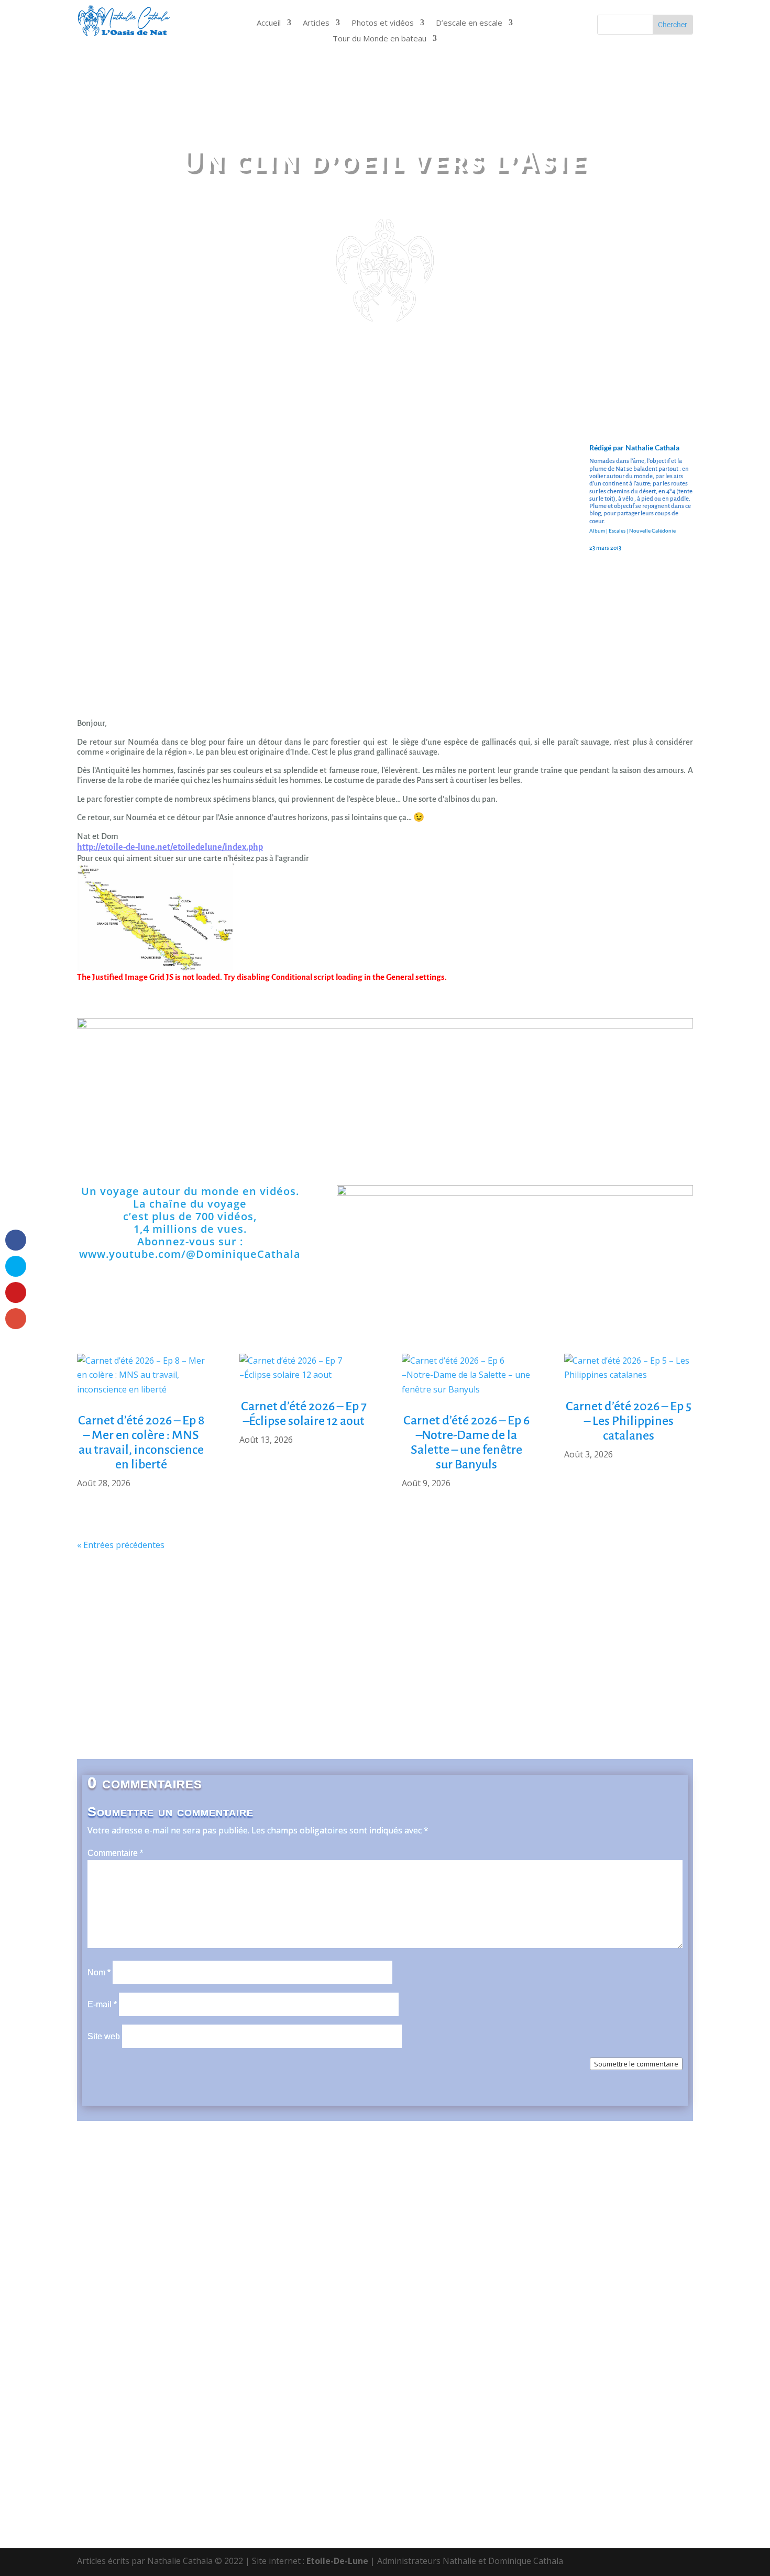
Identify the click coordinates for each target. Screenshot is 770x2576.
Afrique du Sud (172, 1608)
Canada (214, 1624)
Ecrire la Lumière (601, 1624)
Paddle (667, 1702)
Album (597, 530)
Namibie (386, 1655)
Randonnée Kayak (299, 1687)
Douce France (525, 1624)
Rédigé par (607, 447)
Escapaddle (105, 1639)
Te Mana (381, 1702)
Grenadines (512, 1639)
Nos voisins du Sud (548, 1655)
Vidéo (185, 1718)
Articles (316, 23)
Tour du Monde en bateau (379, 39)
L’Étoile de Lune (385, 1734)
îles (681, 1639)
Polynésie (522, 1671)
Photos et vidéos (383, 23)
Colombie (430, 1624)
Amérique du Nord (332, 1608)
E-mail (102, 2004)
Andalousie (403, 1608)
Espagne (156, 1639)
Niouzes (483, 1655)
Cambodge (167, 1624)
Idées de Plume (633, 1639)
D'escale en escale (439, 1132)
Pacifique (176, 1671)
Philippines (470, 1671)
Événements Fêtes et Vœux (278, 1639)
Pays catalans (342, 1671)
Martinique (227, 1655)
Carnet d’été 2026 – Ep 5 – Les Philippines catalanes (629, 1421)
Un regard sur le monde (509, 1702)
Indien (182, 1655)
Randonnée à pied (629, 1671)
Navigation (434, 1655)
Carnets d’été (317, 1624)
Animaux (454, 1608)
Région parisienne (653, 1687)
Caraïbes (259, 1624)
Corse (472, 1624)
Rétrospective (118, 1702)
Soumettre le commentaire (636, 2064)
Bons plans (112, 1624)
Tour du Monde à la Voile (623, 1718)
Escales (617, 530)
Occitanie (126, 1671)
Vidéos (149, 1718)
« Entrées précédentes (121, 1545)
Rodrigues (223, 1702)
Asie (490, 1608)
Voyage (109, 1718)
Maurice (344, 1655)
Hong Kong (569, 1639)
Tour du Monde (222, 1132)
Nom (99, 1972)
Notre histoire (331, 1132)
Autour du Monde (597, 1608)
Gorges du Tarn (445, 1639)
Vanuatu (585, 1702)
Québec (568, 1671)
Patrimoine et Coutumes (254, 1671)
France (387, 1639)
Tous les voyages (275, 1718)
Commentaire (115, 1853)
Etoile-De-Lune (337, 2561)
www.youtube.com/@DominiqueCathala (190, 1254)
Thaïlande (429, 1702)
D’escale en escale (469, 23)
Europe (199, 1639)
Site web (104, 2036)
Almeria (268, 1608)
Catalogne (378, 1624)
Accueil (269, 23)
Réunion (174, 1702)
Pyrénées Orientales (497, 1687)
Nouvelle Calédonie (652, 530)
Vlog (218, 1718)
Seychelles (278, 1702)
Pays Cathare (409, 1671)
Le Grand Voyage (356, 1718)
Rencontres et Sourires (395, 1687)
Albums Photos (656, 1132)
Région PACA (578, 1687)
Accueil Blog (114, 1132)
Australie (530, 1608)
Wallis (627, 1702)
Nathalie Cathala (652, 447)
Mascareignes (288, 1655)
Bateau (659, 1608)
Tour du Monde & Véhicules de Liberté (481, 1718)
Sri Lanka (332, 1702)
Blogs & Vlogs (547, 1132)
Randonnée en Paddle (209, 1687)
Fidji (352, 1639)
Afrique (113, 1608)
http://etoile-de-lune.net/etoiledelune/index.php (170, 847)
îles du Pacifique (125, 1655)
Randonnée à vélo (118, 1687)
